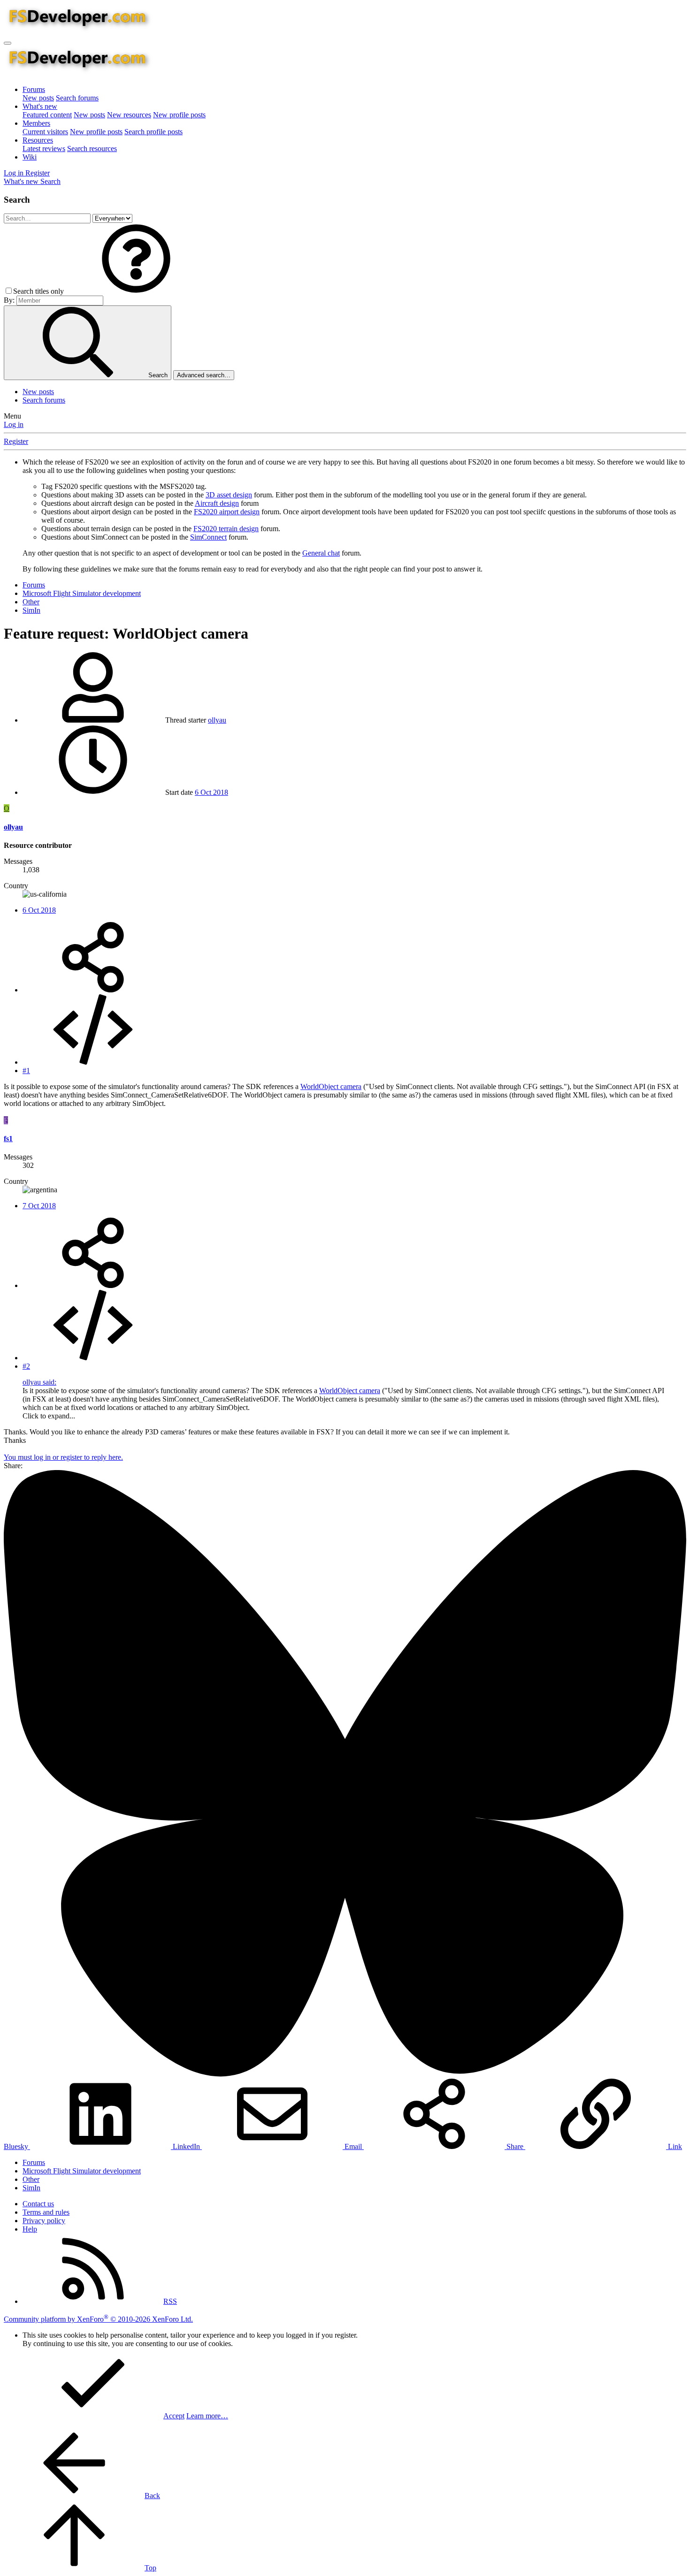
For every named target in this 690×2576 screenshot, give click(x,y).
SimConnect (208, 537)
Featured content (47, 115)
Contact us (38, 2204)
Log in (14, 424)
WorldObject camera (331, 1086)
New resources (129, 115)
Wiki (30, 157)
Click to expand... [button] (49, 1416)
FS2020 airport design (227, 512)
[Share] (93, 990)
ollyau (217, 720)
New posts (38, 98)
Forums (34, 89)
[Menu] (8, 43)
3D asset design (229, 495)
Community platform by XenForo (98, 2319)
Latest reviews (44, 149)
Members (36, 123)
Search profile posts (153, 132)
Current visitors (45, 132)
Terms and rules (46, 2212)
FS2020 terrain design (226, 529)
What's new (40, 106)
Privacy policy (44, 2221)
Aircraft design (217, 503)
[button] (136, 291)
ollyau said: (39, 1382)
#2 (26, 1366)
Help (30, 2229)
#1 (26, 1071)
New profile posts (179, 115)
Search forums (77, 98)
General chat (321, 553)
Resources (38, 140)
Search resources (92, 149)
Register (16, 441)
